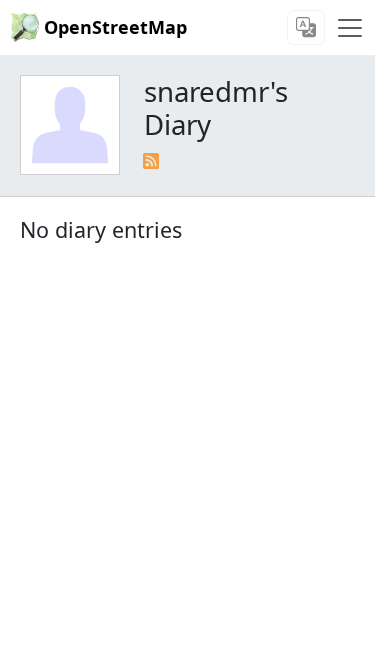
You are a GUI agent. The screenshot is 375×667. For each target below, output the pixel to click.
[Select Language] (306, 27)
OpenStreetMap (115, 27)
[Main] (350, 28)
